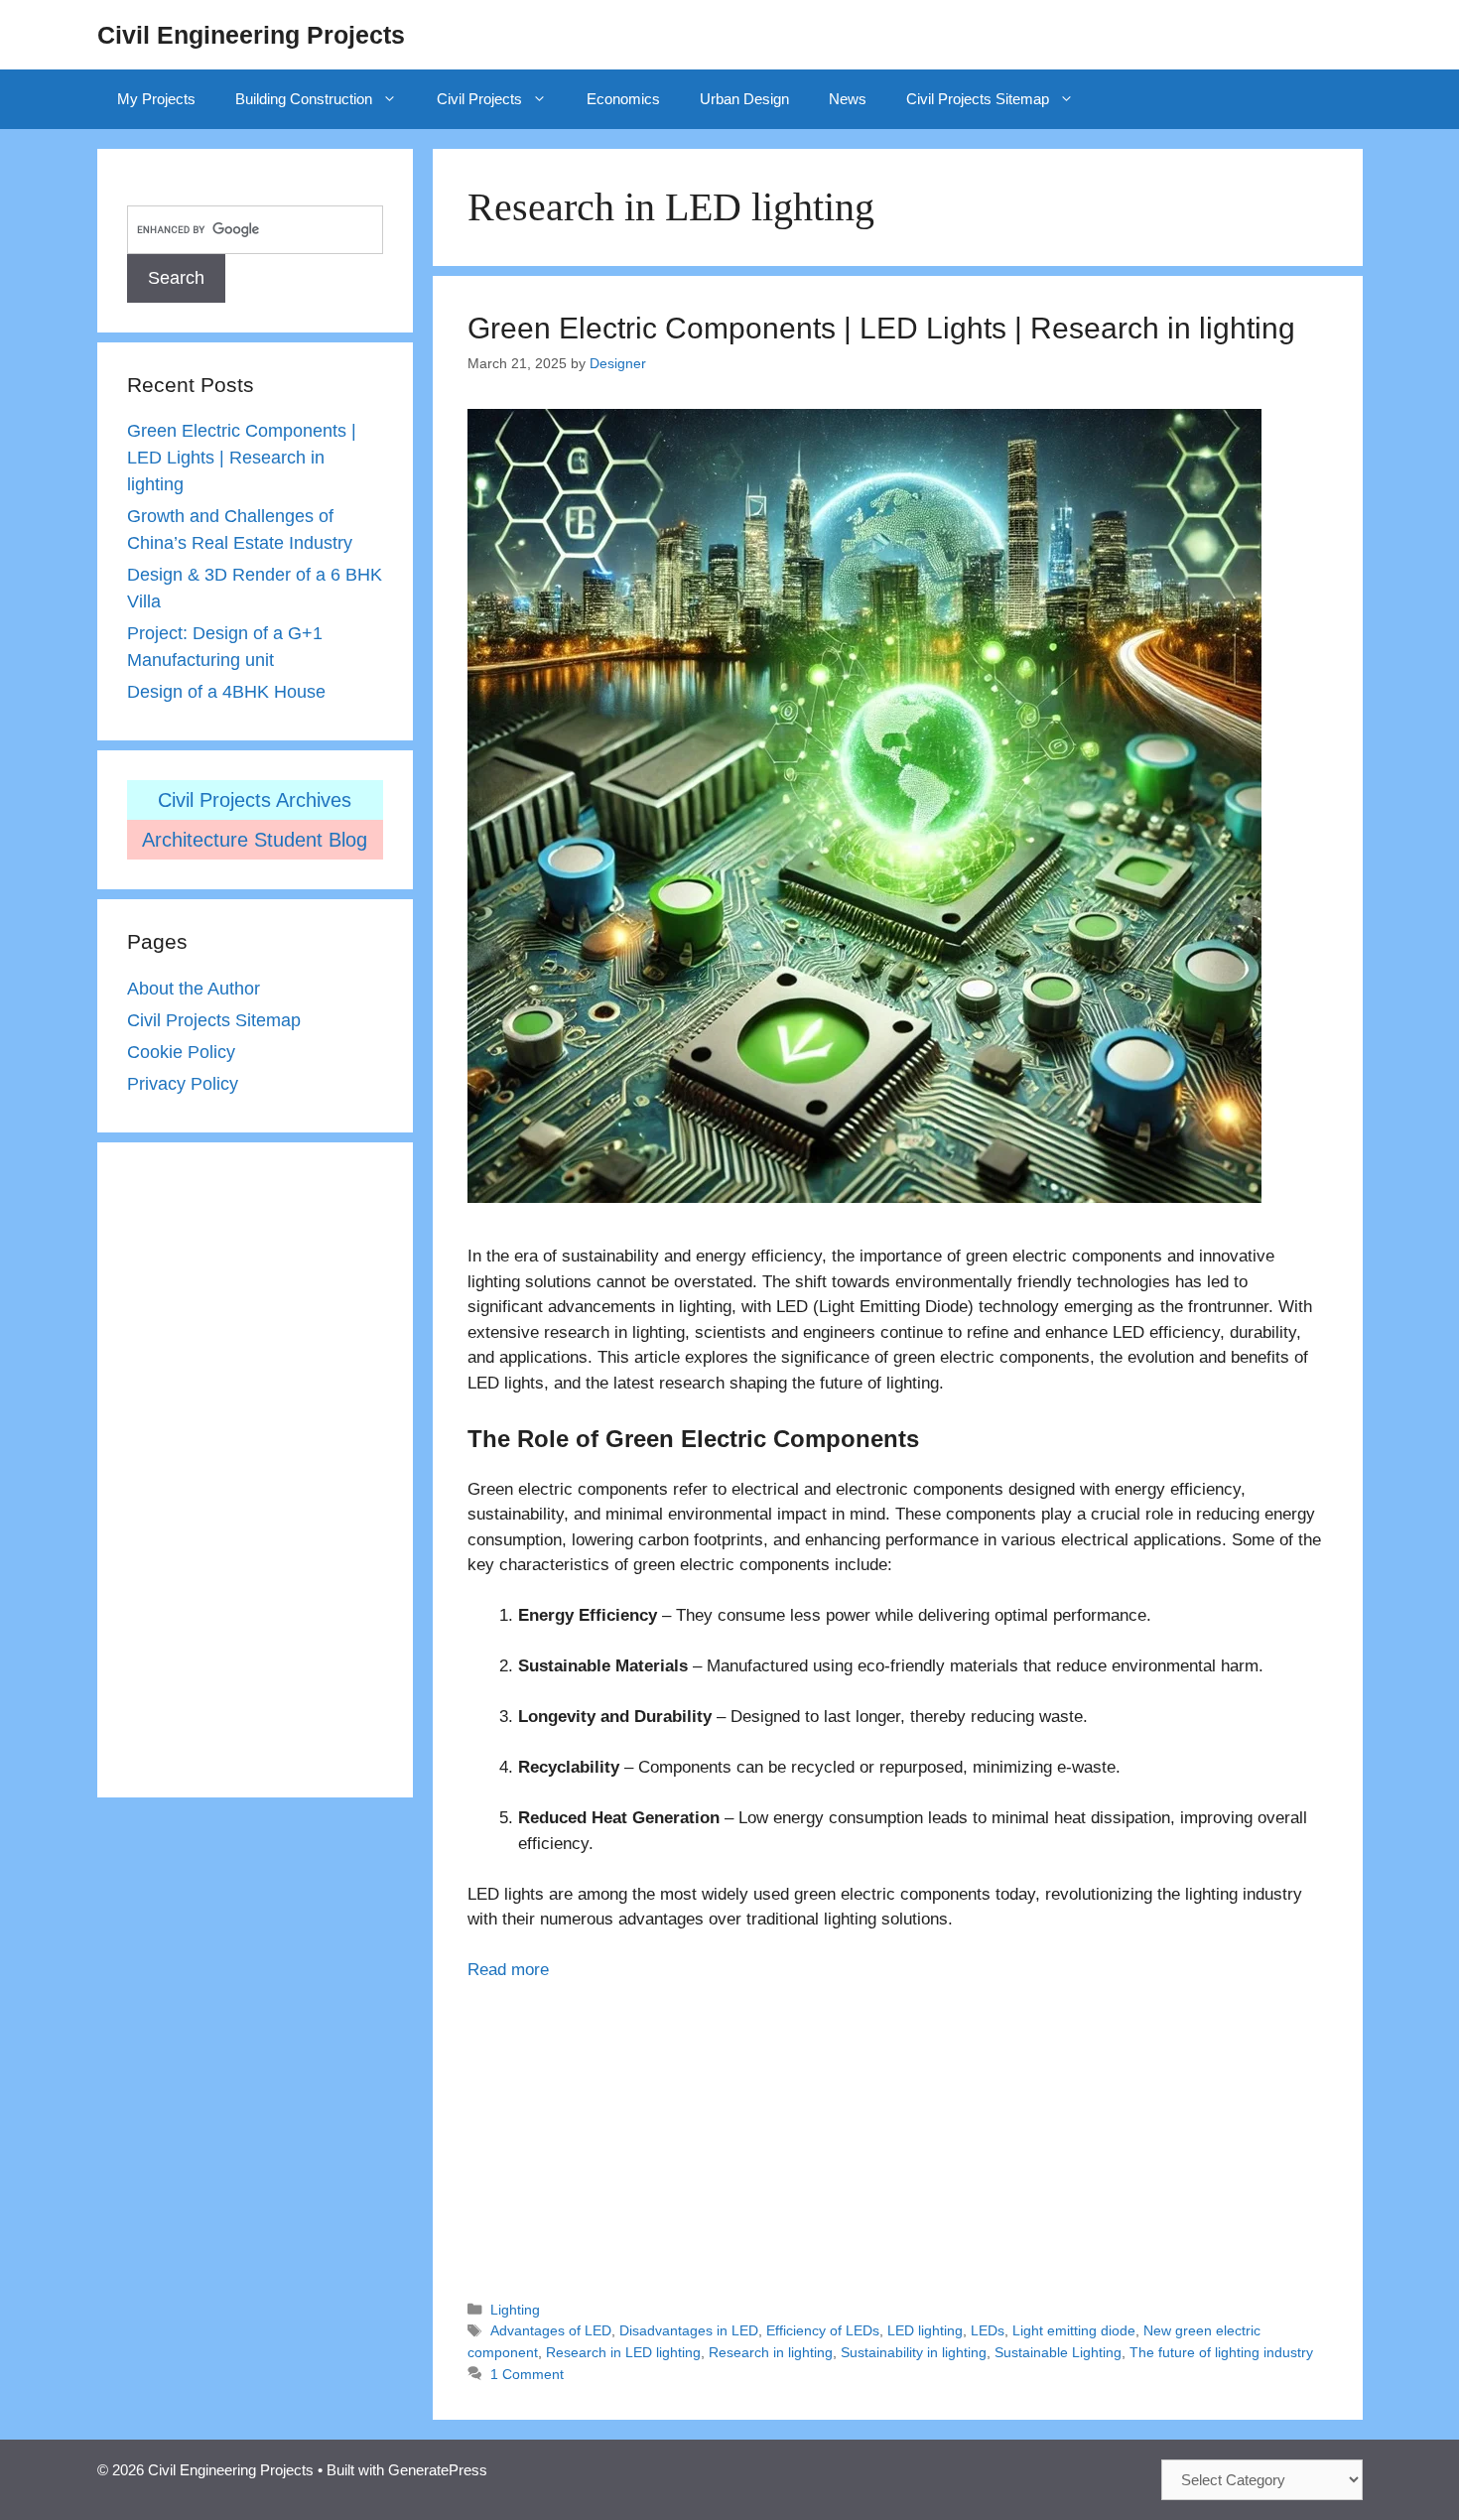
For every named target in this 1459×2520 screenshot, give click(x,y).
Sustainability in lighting (914, 2352)
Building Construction (304, 99)
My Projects (156, 99)
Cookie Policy (181, 1052)
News (848, 99)
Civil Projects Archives (255, 800)
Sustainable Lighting (1058, 2352)
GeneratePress (438, 2470)
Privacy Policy (183, 1084)
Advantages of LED (551, 2330)
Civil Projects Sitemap (978, 99)
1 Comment (527, 2374)
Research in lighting (771, 2352)
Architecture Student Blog (255, 840)
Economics (623, 99)
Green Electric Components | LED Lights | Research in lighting (881, 328)
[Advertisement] (897, 2132)
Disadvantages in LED (689, 2330)
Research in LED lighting (623, 2352)
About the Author (194, 989)
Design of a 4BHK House (226, 692)
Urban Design (744, 99)
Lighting (515, 2310)
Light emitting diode (1074, 2330)
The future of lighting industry (1221, 2352)
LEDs (988, 2330)
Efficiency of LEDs (823, 2330)
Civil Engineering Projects (251, 35)
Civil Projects (479, 99)
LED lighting (925, 2330)
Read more (508, 1970)
